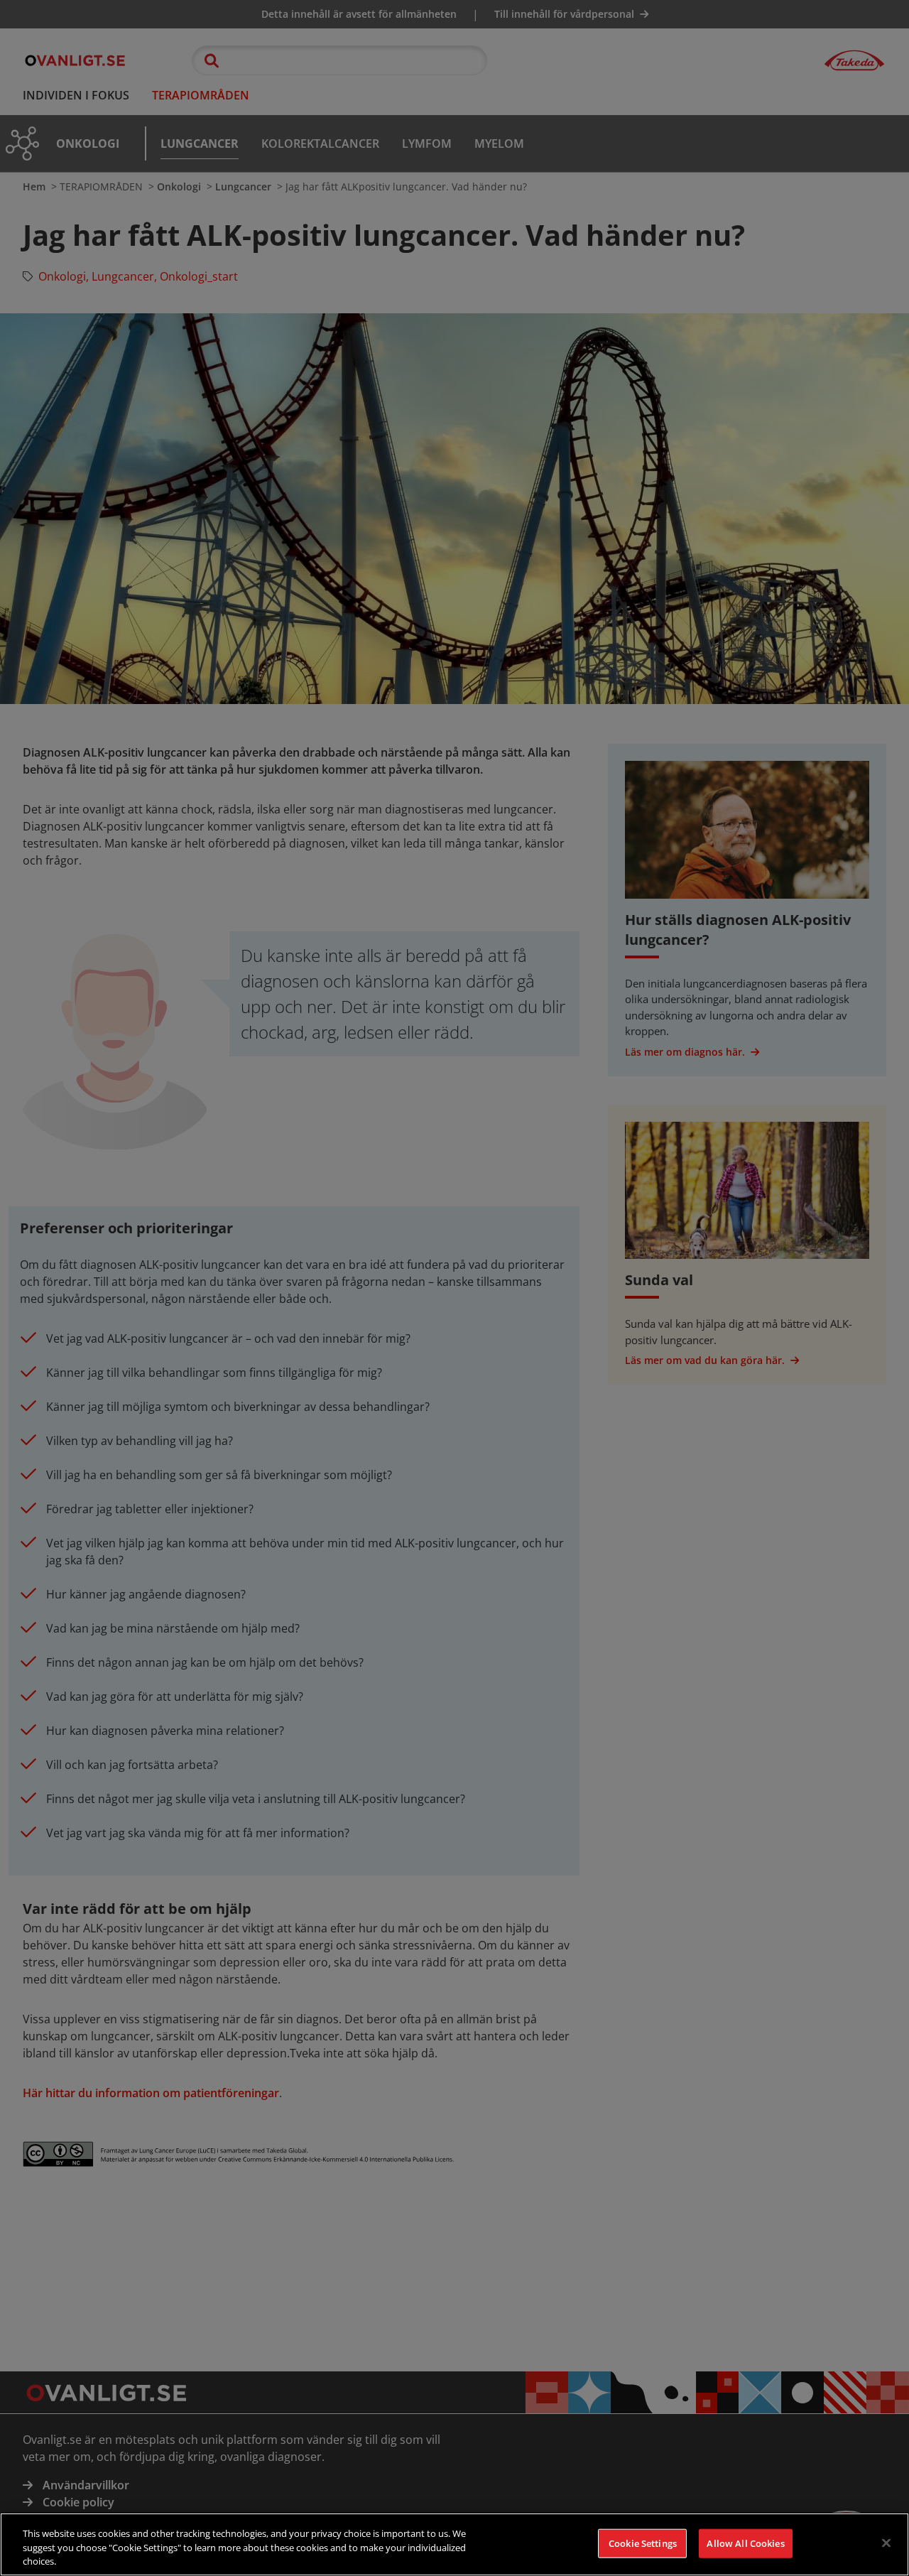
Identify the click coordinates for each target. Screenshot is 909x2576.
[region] (454, 2544)
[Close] (886, 2543)
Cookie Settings (643, 2543)
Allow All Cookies (745, 2543)
